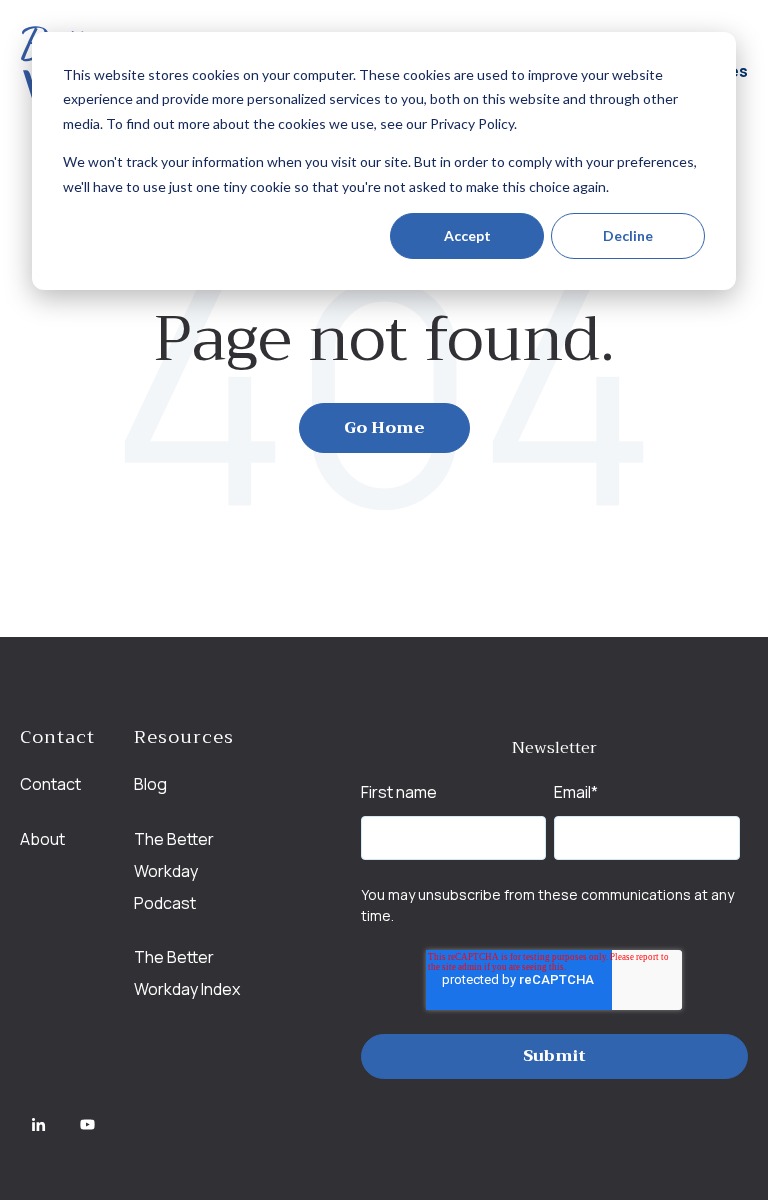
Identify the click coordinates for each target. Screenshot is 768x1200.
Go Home (384, 428)
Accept (467, 235)
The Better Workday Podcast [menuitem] (174, 871)
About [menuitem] (42, 839)
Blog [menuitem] (150, 784)
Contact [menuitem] (50, 784)
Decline (628, 235)
